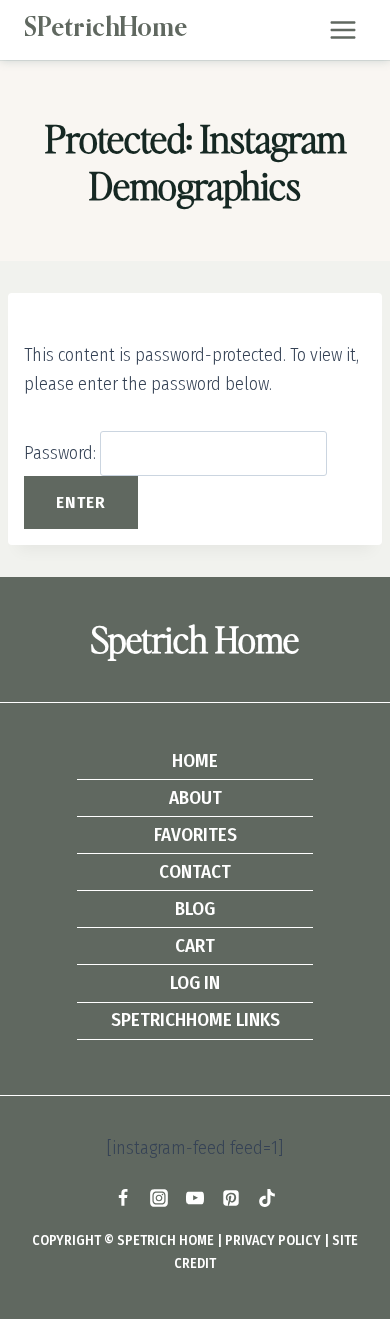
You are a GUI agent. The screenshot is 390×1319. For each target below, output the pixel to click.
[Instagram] (159, 1198)
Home (195, 760)
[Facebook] (123, 1198)
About (195, 797)
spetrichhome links (195, 1019)
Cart (195, 945)
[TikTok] (267, 1198)
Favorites (195, 834)
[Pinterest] (231, 1198)
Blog (195, 908)
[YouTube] (195, 1198)
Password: (62, 453)
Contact (195, 871)
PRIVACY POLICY (273, 1240)
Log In (195, 982)
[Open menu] (342, 29)
